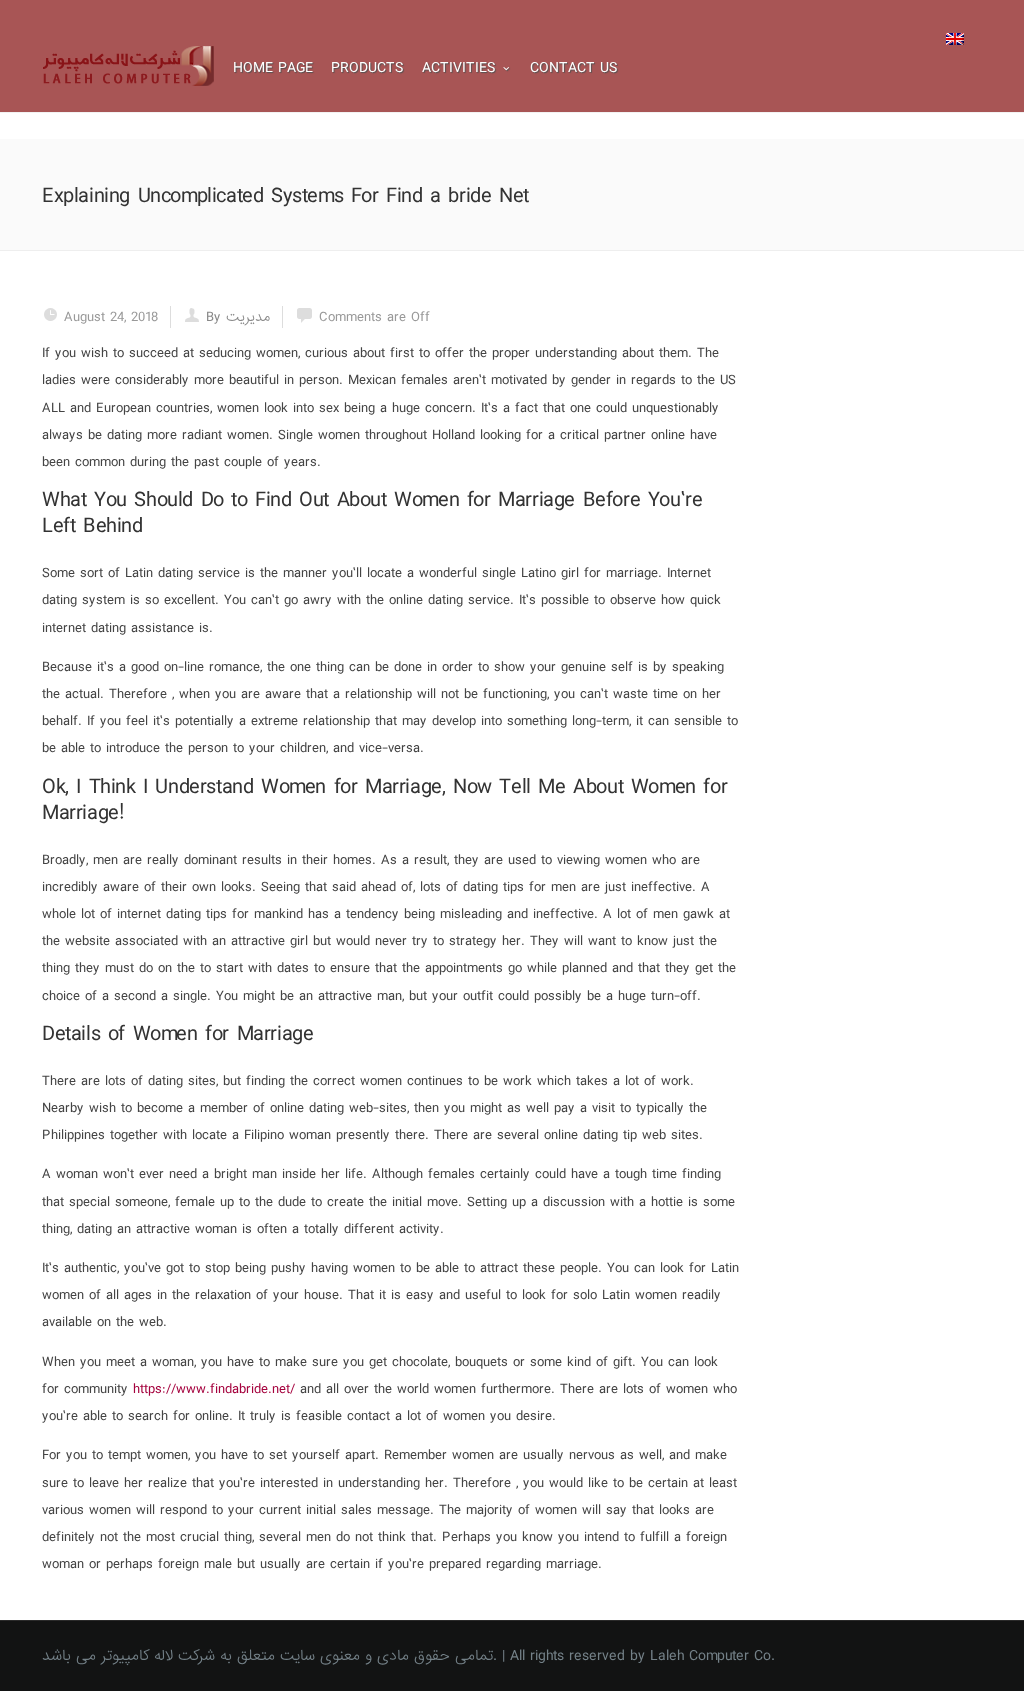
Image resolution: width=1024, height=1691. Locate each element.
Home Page (273, 68)
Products (367, 68)
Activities (459, 68)
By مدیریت (238, 317)
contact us (574, 68)
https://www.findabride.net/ (214, 1389)
